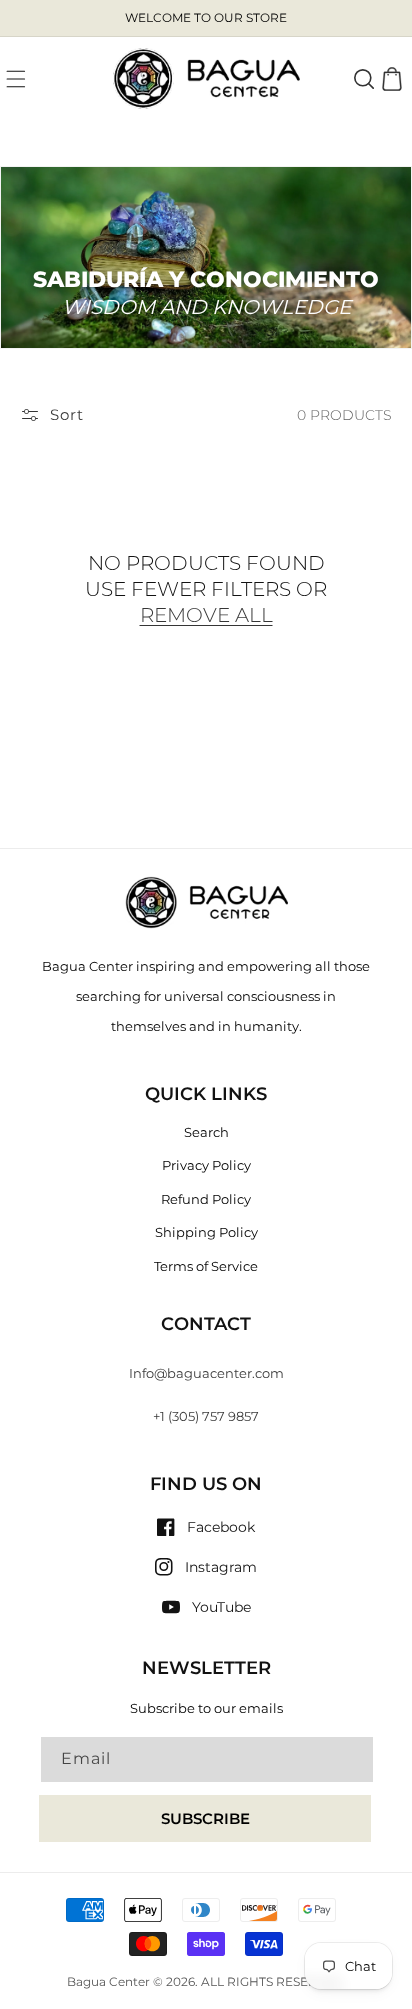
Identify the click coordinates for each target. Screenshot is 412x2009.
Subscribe (205, 1818)
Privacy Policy (206, 1165)
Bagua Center (108, 1982)
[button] (16, 79)
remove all (206, 615)
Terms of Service (206, 1266)
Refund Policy (206, 1199)
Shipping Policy (206, 1232)
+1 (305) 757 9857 (206, 1416)
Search (206, 1132)
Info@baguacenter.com (206, 1373)
